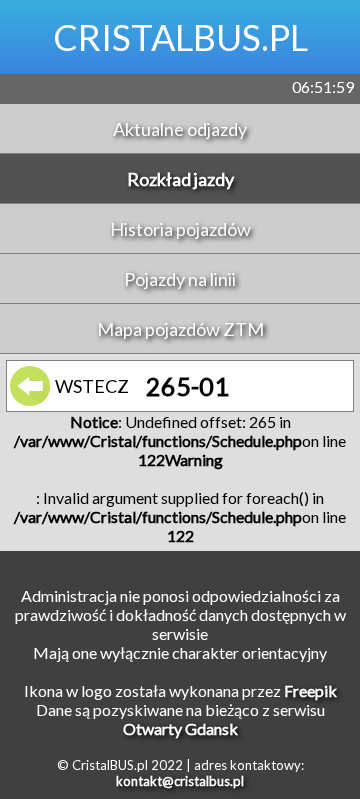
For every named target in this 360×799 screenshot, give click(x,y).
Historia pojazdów (180, 229)
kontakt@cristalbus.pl (180, 781)
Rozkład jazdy (180, 179)
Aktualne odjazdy (180, 129)
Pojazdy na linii (180, 279)
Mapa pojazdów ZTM (180, 329)
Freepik (310, 690)
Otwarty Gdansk (180, 728)
